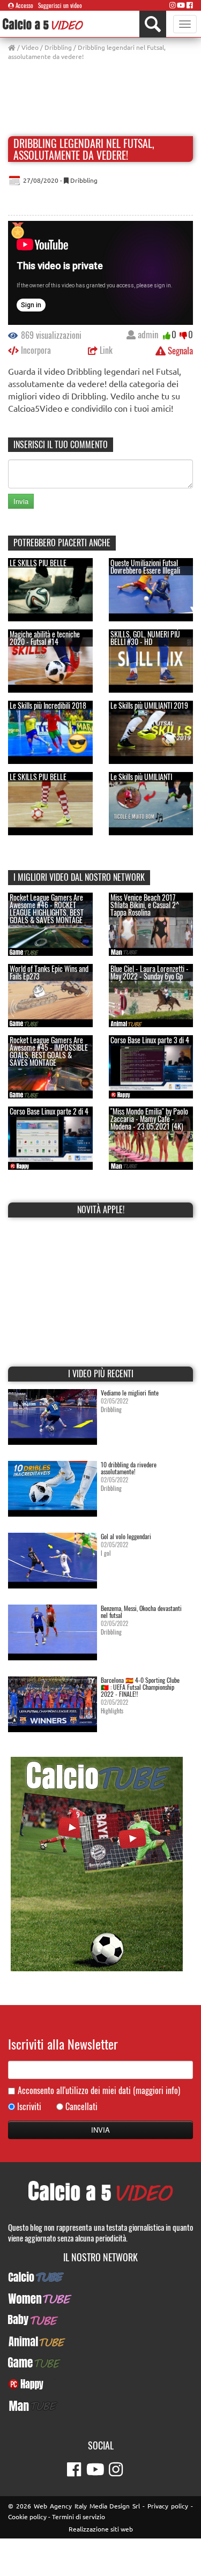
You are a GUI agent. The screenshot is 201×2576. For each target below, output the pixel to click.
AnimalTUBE (101, 2341)
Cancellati (81, 2107)
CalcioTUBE (101, 2277)
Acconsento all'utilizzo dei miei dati (99, 2091)
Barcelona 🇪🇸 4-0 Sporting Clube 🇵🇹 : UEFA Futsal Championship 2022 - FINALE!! (140, 1687)
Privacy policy (168, 2506)
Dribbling (58, 47)
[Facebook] (190, 5)
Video (30, 47)
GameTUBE (100, 2363)
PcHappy (100, 2384)
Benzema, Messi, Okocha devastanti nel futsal (141, 1612)
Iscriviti (29, 2107)
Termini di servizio (79, 2516)
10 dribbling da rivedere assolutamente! (129, 1468)
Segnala (179, 350)
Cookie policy (27, 2516)
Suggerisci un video (60, 5)
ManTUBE (101, 2406)
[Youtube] (181, 5)
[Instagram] (173, 5)
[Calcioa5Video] (43, 24)
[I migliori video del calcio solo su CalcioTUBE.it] (97, 1863)
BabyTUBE (100, 2320)
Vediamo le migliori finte (130, 1393)
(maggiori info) (157, 2090)
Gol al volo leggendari (126, 1536)
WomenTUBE (100, 2298)
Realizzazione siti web (101, 2529)
